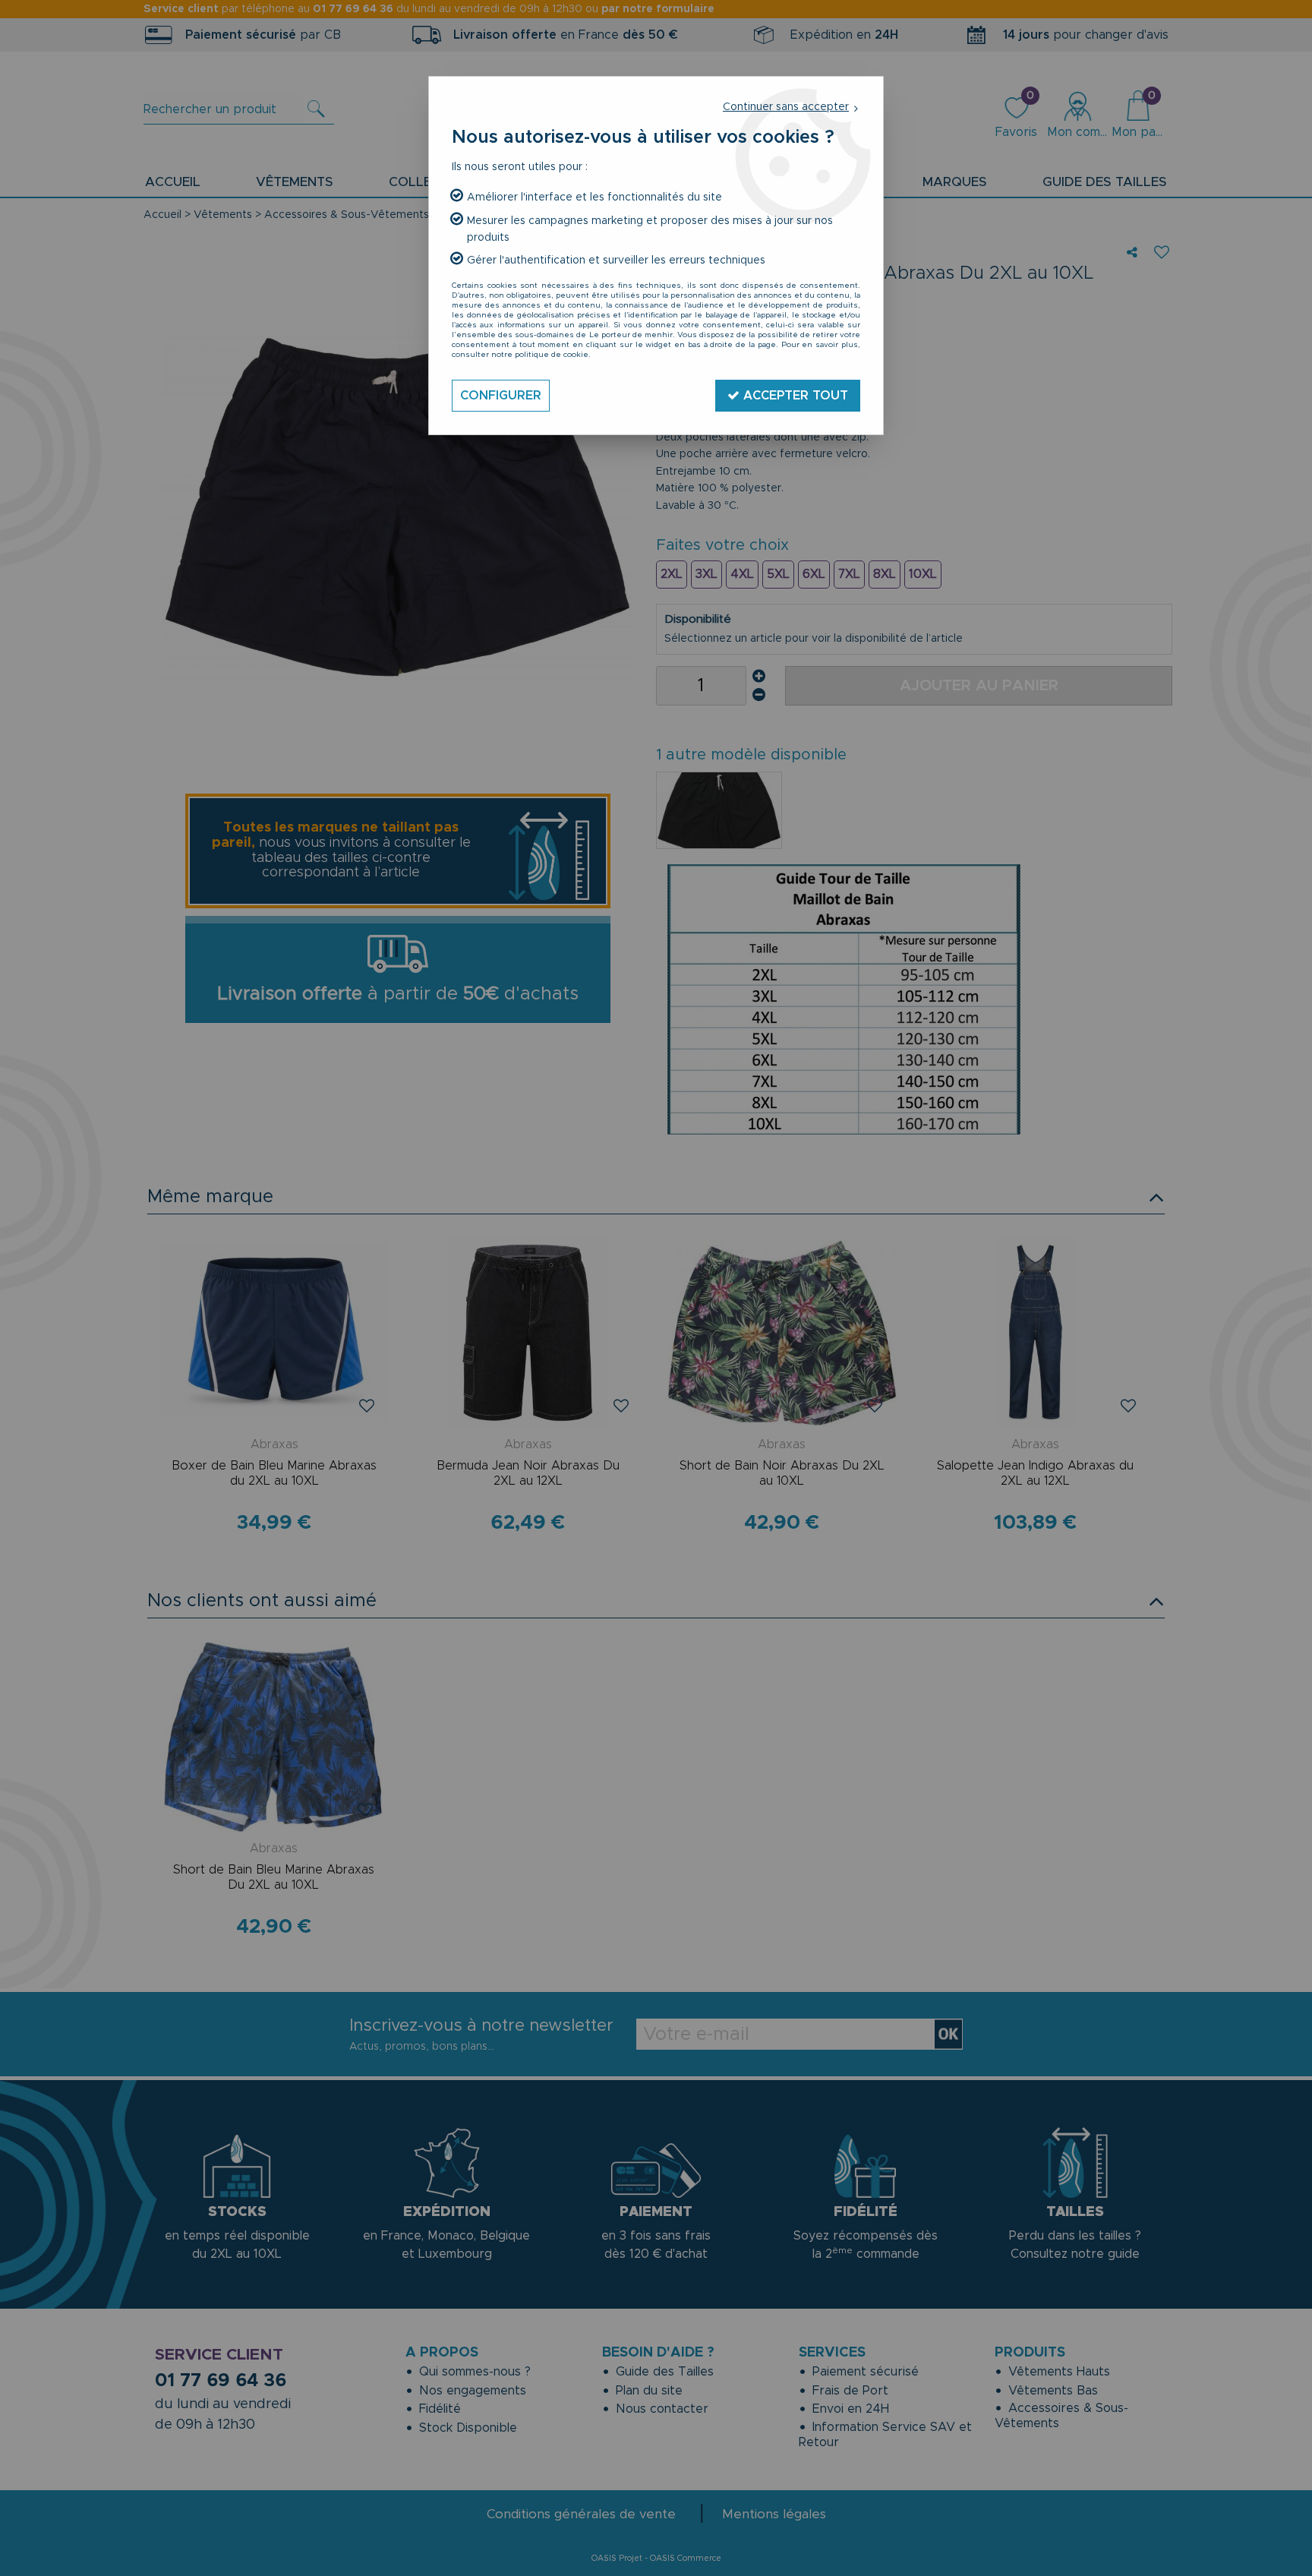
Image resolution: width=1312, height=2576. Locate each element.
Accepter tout (794, 396)
